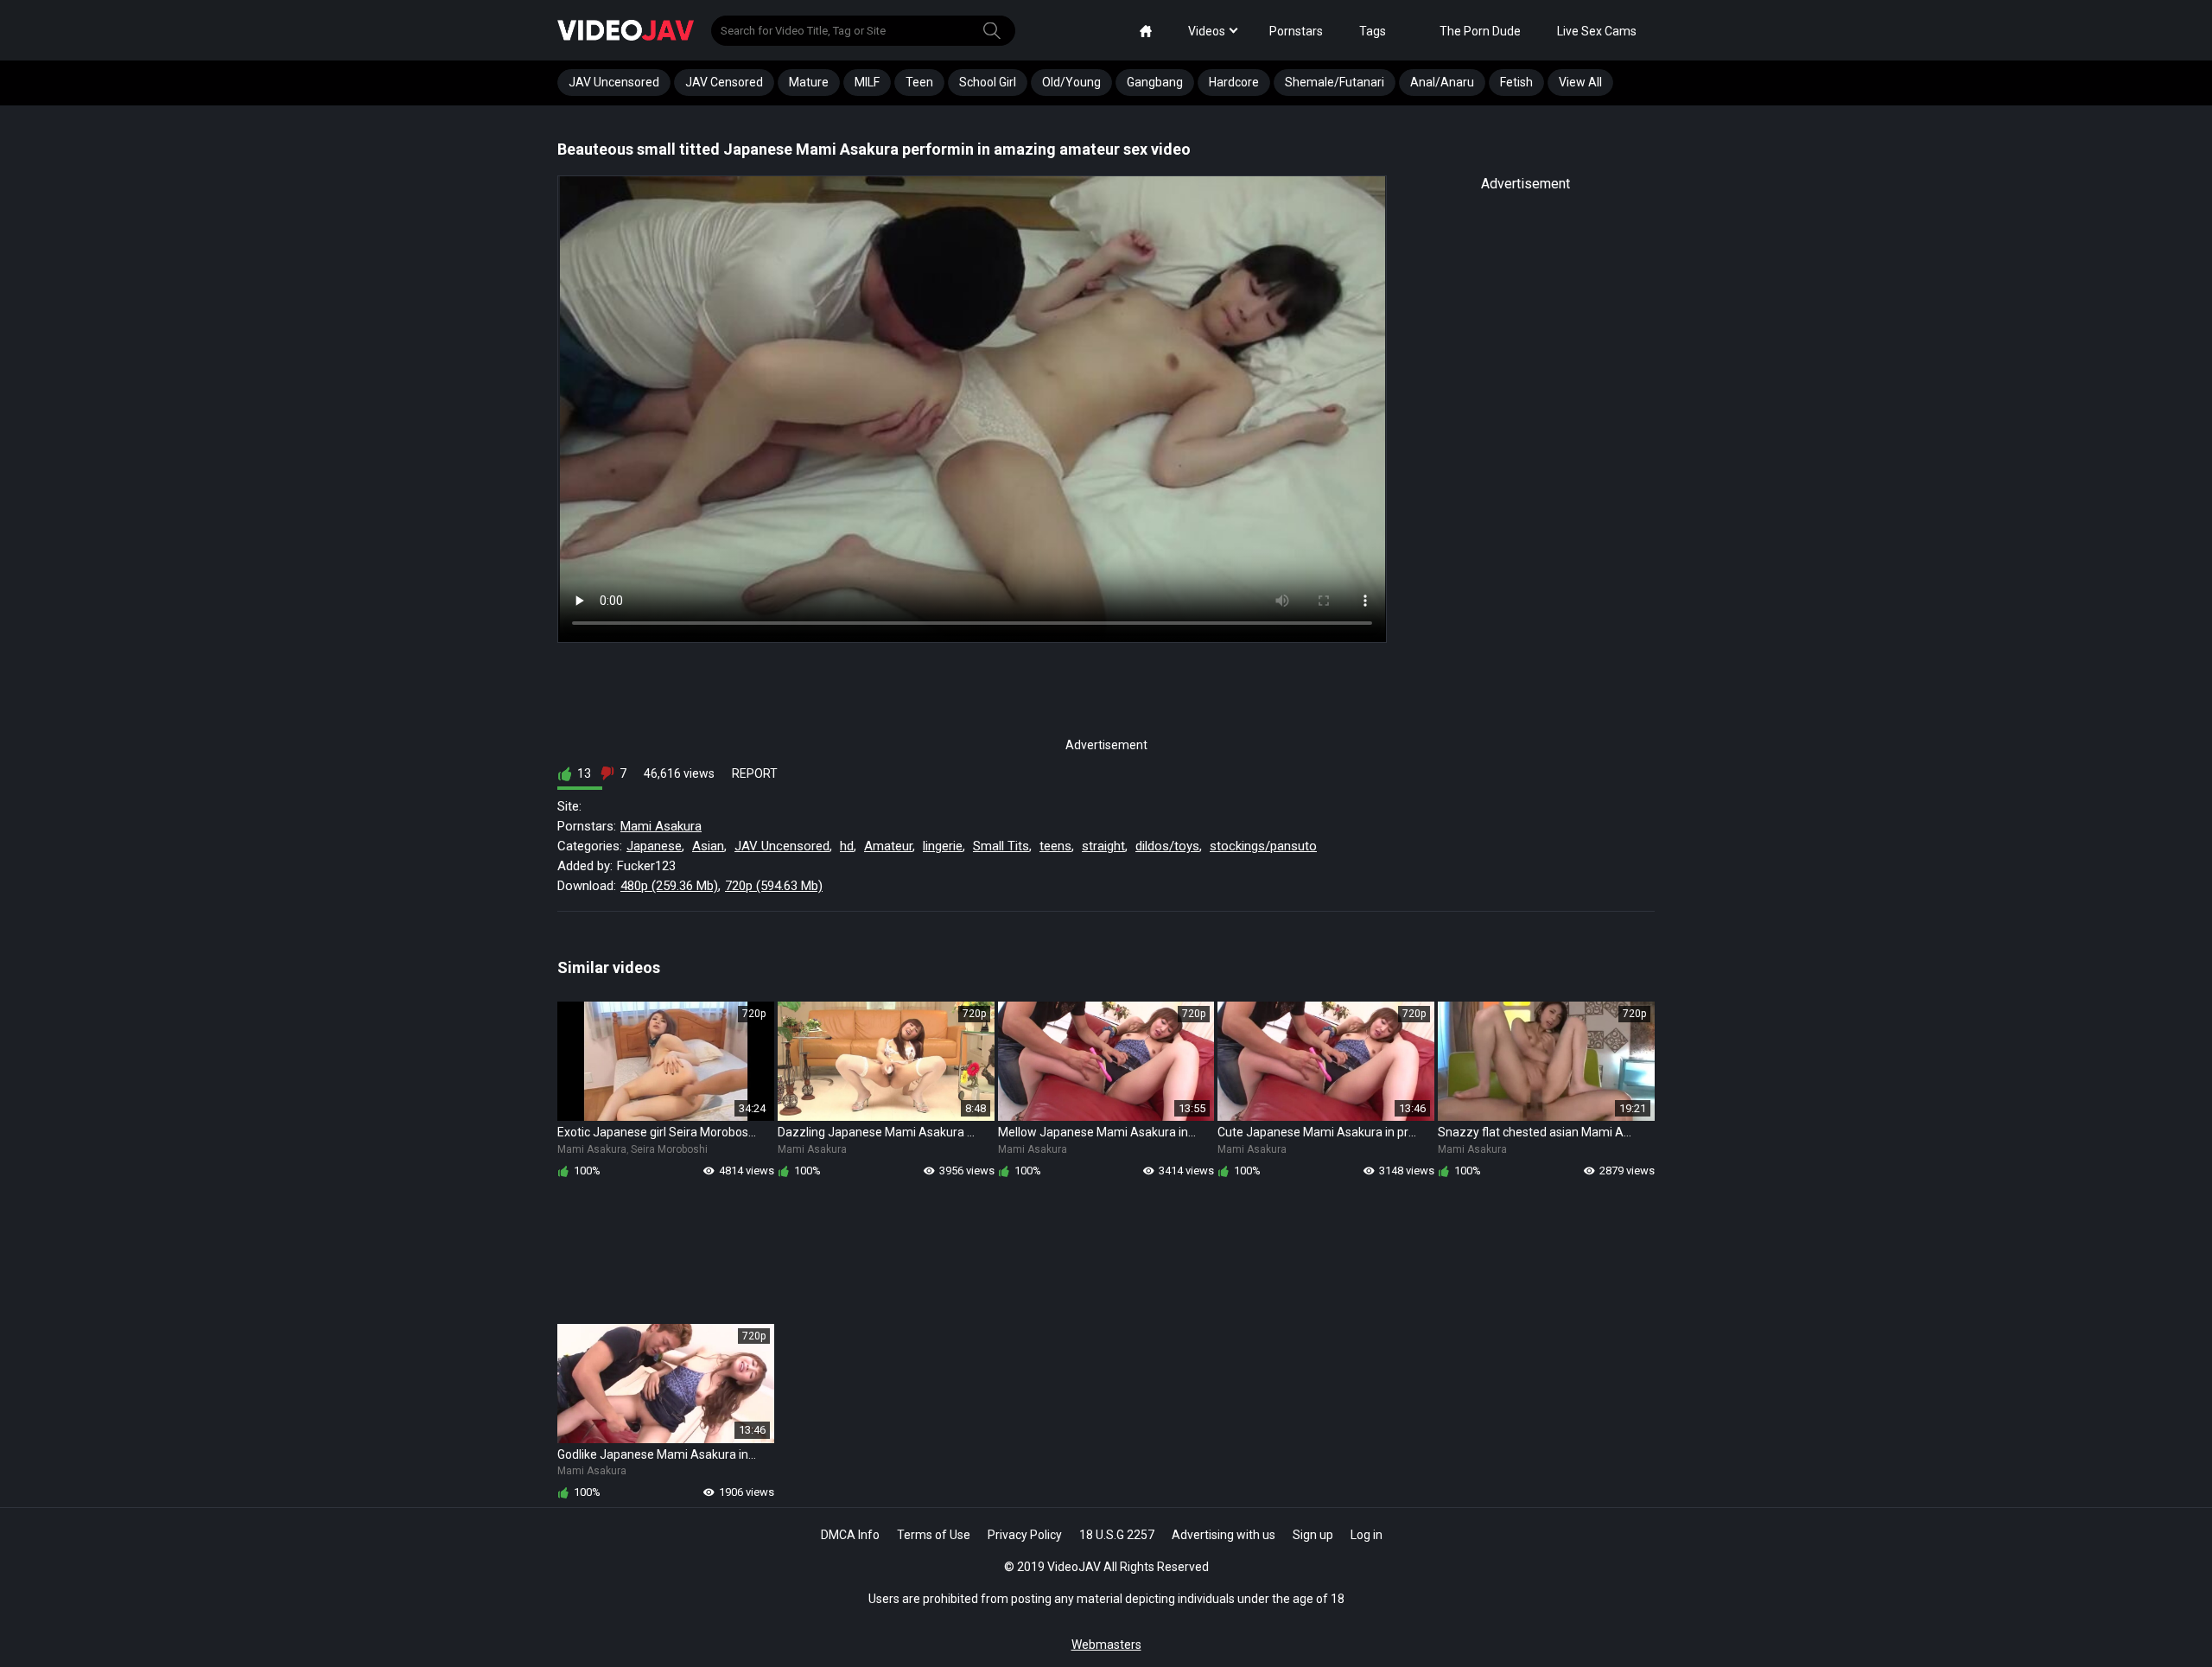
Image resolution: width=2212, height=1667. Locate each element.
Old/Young (1071, 82)
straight (1103, 846)
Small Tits (1001, 846)
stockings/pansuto (1263, 846)
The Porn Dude (1480, 31)
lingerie (943, 846)
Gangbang (1155, 82)
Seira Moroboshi (669, 1149)
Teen (919, 82)
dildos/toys (1167, 846)
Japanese (654, 846)
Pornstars (1296, 31)
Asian (708, 846)
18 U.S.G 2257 (1117, 1535)
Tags (1373, 31)
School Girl (988, 82)
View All (1580, 82)
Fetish (1516, 82)
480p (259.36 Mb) (669, 886)
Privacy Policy (1025, 1535)
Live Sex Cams (1597, 31)
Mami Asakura (661, 826)
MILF (867, 82)
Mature (809, 82)
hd (847, 846)
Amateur (888, 846)
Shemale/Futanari (1335, 82)
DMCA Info (850, 1535)
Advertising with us (1224, 1535)
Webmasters (1106, 1645)
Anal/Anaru (1442, 82)
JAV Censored (724, 82)
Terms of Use (934, 1535)
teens (1055, 846)
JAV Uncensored (614, 82)
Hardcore (1234, 82)
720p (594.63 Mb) (774, 886)
